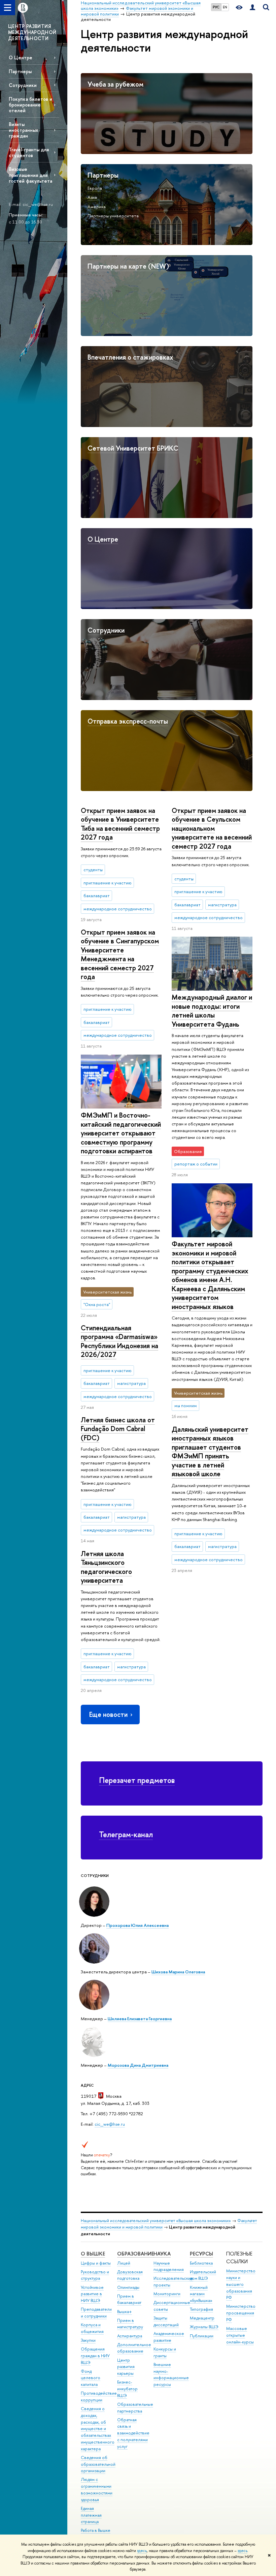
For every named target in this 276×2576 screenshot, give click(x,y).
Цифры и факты (96, 2263)
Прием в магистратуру (130, 2324)
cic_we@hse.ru (110, 2124)
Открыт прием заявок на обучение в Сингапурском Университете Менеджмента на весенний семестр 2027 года (120, 954)
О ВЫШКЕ (93, 2254)
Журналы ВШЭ (204, 2327)
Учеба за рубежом (115, 84)
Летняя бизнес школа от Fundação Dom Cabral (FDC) (118, 1429)
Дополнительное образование (134, 2348)
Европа (95, 188)
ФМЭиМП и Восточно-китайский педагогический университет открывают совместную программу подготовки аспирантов (121, 1133)
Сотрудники (23, 85)
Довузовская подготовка (130, 2275)
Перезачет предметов (137, 1780)
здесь (142, 2551)
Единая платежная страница (91, 2515)
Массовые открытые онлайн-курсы (240, 2335)
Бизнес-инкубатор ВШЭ (127, 2389)
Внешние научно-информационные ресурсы (171, 2374)
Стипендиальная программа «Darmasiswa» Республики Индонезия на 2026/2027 (119, 1341)
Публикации (202, 2336)
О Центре (21, 57)
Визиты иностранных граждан (23, 130)
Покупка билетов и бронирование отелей (30, 105)
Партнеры (20, 71)
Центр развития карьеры (126, 2367)
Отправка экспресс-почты (128, 721)
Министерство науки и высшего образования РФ (241, 2284)
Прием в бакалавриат (129, 2299)
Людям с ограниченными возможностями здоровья (97, 2489)
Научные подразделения (169, 2266)
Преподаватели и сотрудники (96, 2313)
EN (225, 7)
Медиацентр (202, 2318)
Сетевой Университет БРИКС (133, 448)
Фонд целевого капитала (91, 2378)
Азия (92, 197)
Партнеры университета (113, 216)
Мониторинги (167, 2294)
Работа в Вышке (96, 2530)
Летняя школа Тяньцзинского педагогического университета (106, 1567)
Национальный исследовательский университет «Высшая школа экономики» (156, 2221)
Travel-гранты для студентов (29, 152)
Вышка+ (125, 2312)
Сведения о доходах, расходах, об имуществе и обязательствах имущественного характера (98, 2429)
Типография (201, 2309)
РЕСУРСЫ (201, 2254)
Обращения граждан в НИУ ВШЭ (95, 2356)
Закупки (88, 2340)
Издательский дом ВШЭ (203, 2275)
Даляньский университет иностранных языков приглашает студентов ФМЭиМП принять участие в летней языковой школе (210, 1452)
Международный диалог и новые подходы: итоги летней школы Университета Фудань (212, 1011)
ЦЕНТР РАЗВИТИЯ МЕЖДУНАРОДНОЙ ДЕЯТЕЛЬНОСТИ (32, 32)
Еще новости (108, 1714)
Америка (97, 207)
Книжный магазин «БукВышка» (201, 2294)
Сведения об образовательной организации (98, 2464)
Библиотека (201, 2263)
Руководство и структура (95, 2275)
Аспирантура (130, 2336)
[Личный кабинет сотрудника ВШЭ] (252, 8)
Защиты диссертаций (166, 2321)
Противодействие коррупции (99, 2397)
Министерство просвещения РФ (241, 2313)
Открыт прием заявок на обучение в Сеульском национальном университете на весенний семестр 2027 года (212, 828)
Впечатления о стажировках (130, 357)
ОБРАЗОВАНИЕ (135, 2254)
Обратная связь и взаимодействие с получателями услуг (133, 2433)
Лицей (124, 2263)
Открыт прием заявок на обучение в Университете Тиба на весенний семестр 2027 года (120, 824)
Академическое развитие (169, 2337)
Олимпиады (128, 2287)
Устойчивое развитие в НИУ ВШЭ (92, 2294)
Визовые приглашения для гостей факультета (30, 175)
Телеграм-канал (126, 1834)
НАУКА (162, 2254)
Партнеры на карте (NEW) (128, 266)
